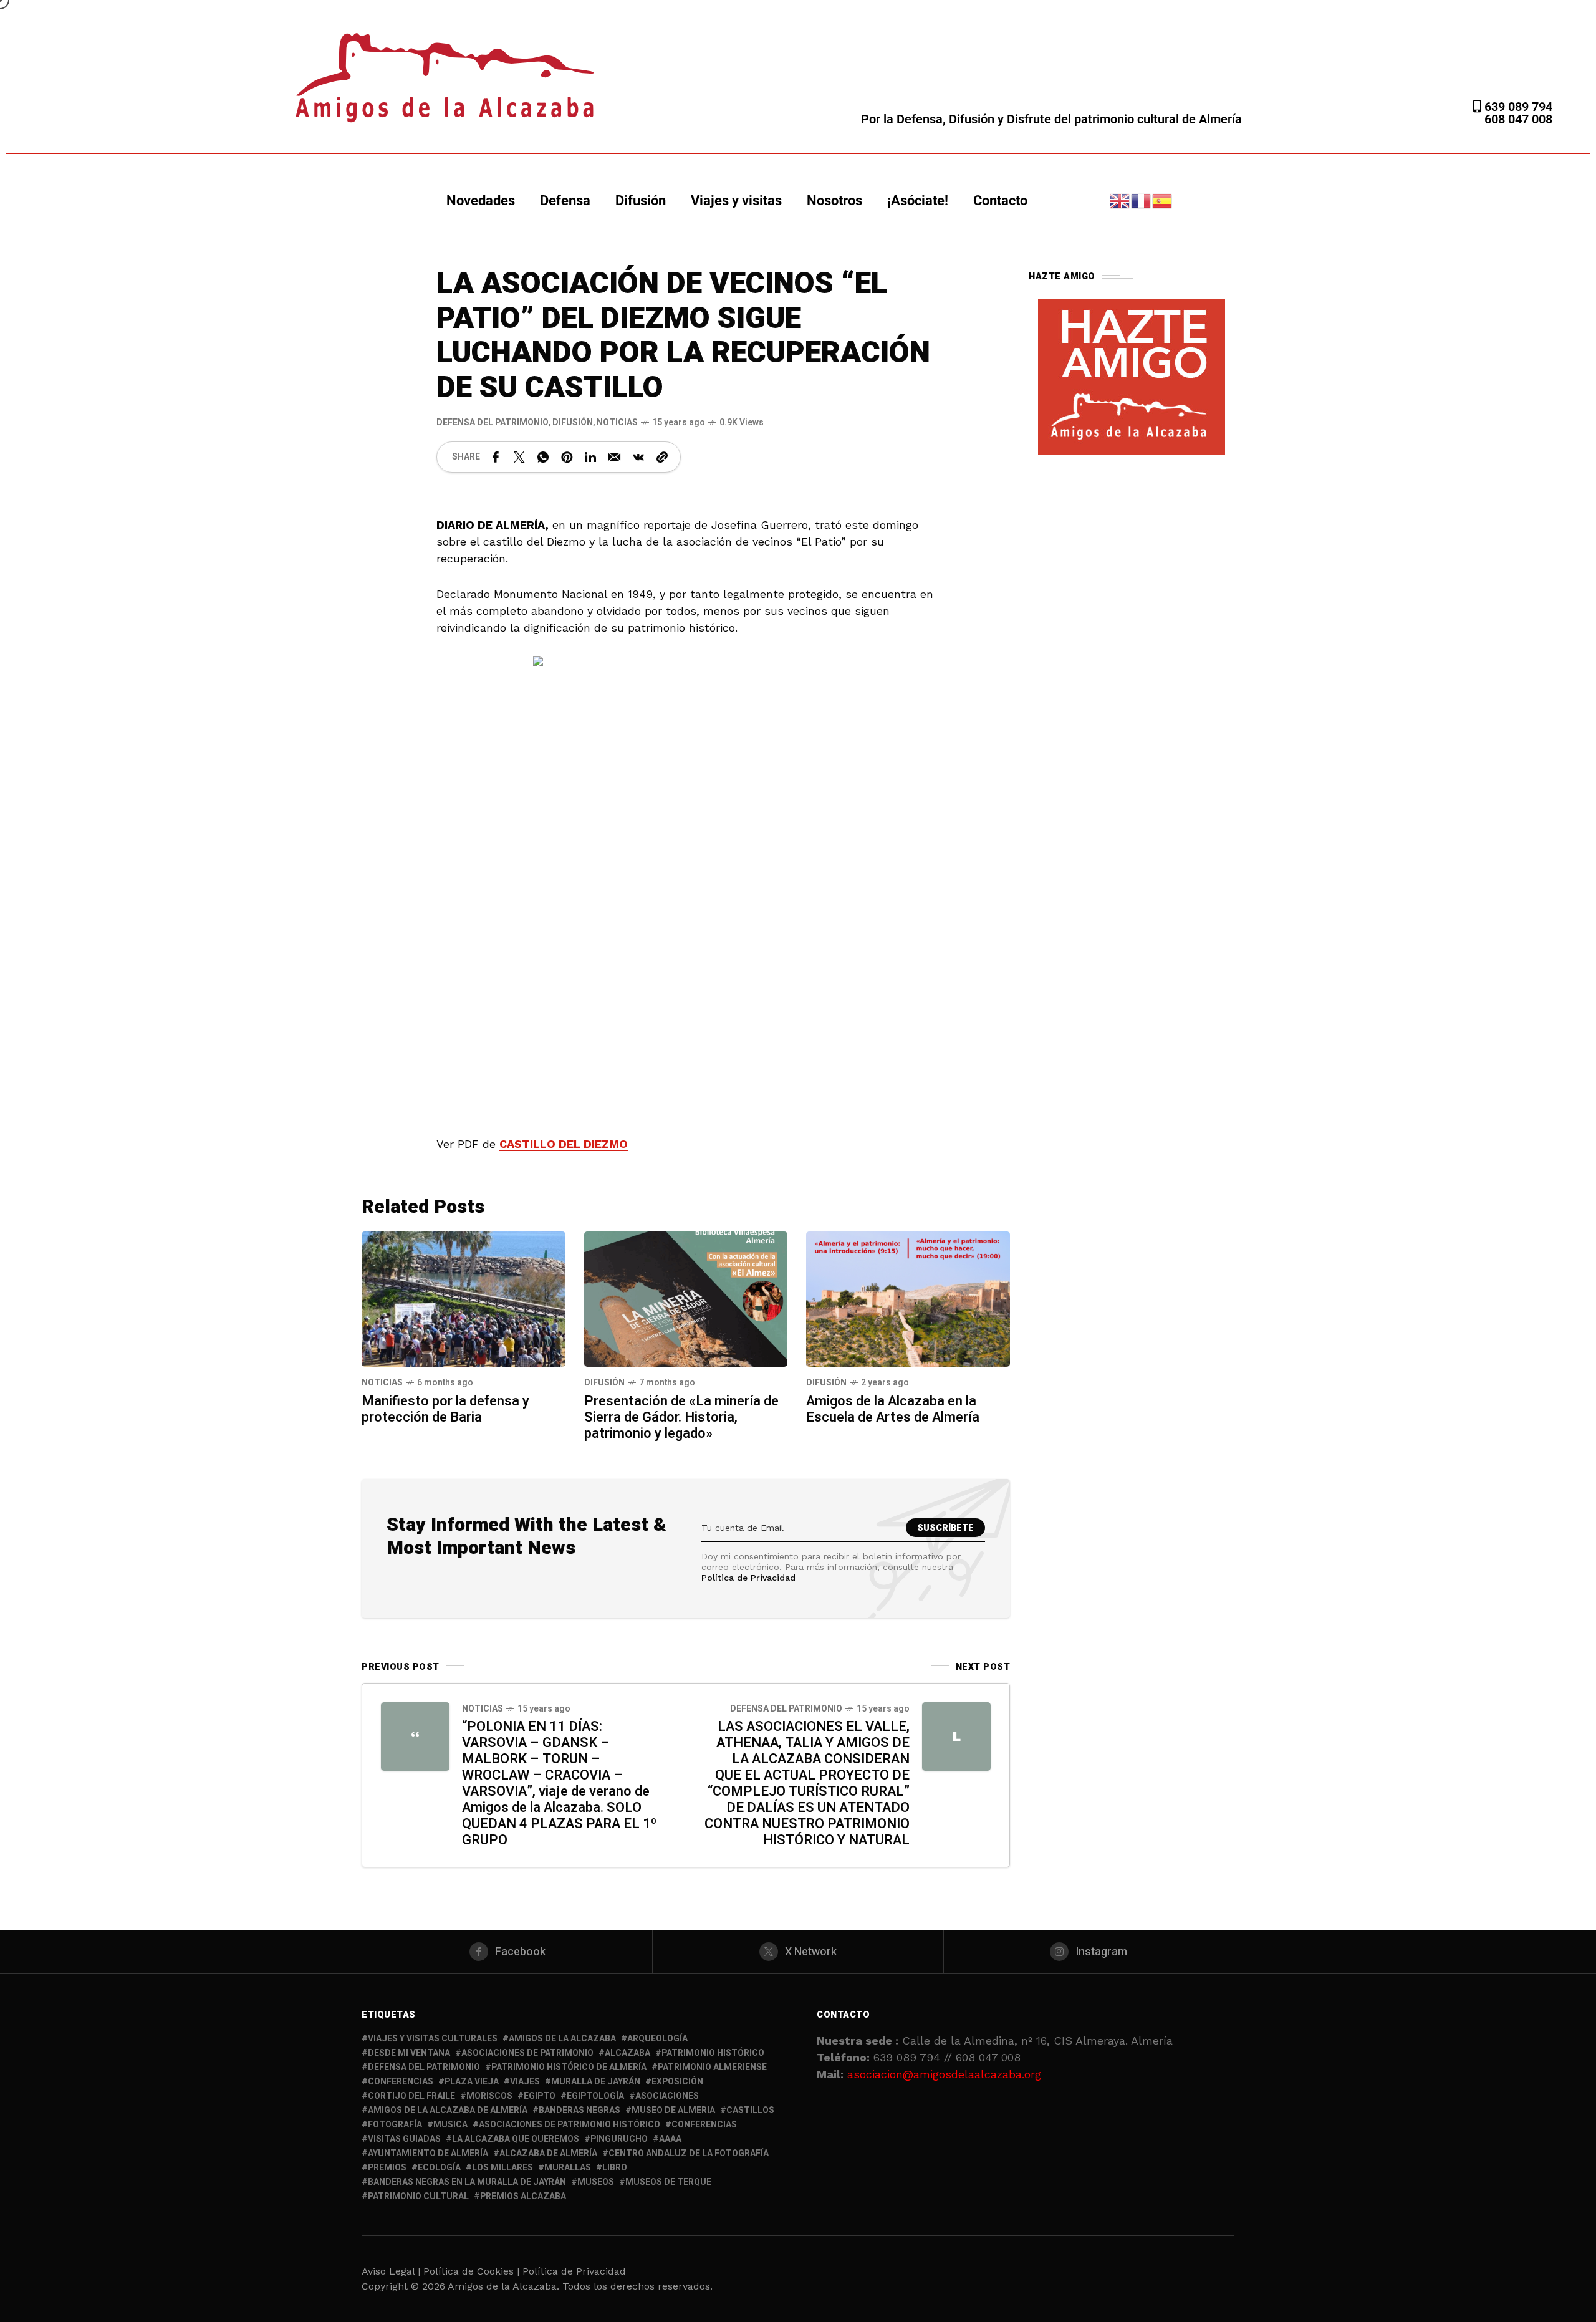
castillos (750, 2110)
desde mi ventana (409, 2053)
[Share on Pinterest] (567, 457)
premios (387, 2168)
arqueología (657, 2039)
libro (615, 2168)
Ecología (439, 2168)
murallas (568, 2168)
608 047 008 (1518, 119)
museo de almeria (673, 2110)
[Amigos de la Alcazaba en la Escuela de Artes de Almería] (908, 1298)
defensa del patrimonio (424, 2067)
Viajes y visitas (736, 200)
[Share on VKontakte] (638, 457)
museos (596, 2182)
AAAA (670, 2139)
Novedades (481, 200)
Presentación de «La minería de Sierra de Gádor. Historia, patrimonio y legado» (681, 1417)
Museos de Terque (668, 2182)
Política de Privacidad (748, 1578)
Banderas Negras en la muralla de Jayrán (467, 2182)
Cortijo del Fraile (411, 2096)
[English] (1120, 200)
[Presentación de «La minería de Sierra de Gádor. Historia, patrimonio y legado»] (686, 1298)
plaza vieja (472, 2082)
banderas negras (579, 2110)
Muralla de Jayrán (596, 2082)
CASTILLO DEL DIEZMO (564, 1144)
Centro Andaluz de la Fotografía (689, 2153)
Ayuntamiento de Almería (428, 2153)
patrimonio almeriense (712, 2067)
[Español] (1163, 200)
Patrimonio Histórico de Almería (569, 2067)
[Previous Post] (415, 1737)
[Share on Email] (614, 457)
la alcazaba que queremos (516, 2139)
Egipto (540, 2096)
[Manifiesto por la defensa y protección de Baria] (464, 1298)
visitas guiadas (404, 2139)
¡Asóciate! (918, 200)
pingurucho (619, 2139)
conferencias (401, 2082)
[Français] (1142, 200)
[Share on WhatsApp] (543, 457)
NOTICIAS (617, 422)
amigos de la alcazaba (562, 2039)
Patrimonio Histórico (713, 2053)
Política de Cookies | (473, 2271)
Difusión (641, 200)
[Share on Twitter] (519, 457)
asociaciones (667, 2096)
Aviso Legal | (391, 2271)
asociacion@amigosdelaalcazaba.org (944, 2074)
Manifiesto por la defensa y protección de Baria (445, 1409)
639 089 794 (1517, 107)
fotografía (395, 2125)
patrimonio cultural (418, 2196)
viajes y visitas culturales (433, 2039)
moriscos (489, 2096)
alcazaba (627, 2053)
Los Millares (502, 2168)
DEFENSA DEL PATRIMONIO (493, 422)
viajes (525, 2082)
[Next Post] (956, 1737)
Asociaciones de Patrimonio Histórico (570, 2125)
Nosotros (834, 200)
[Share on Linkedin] (590, 457)
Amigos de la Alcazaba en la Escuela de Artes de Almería (893, 1409)
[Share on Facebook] (496, 457)
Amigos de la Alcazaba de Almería (448, 2110)
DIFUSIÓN (573, 422)
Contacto (1000, 200)
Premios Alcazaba (523, 2196)
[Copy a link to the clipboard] (662, 457)
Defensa (565, 200)
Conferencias (704, 2125)
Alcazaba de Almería (548, 2153)
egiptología (595, 2096)
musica (450, 2125)
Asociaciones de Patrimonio (527, 2053)
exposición (677, 2082)
